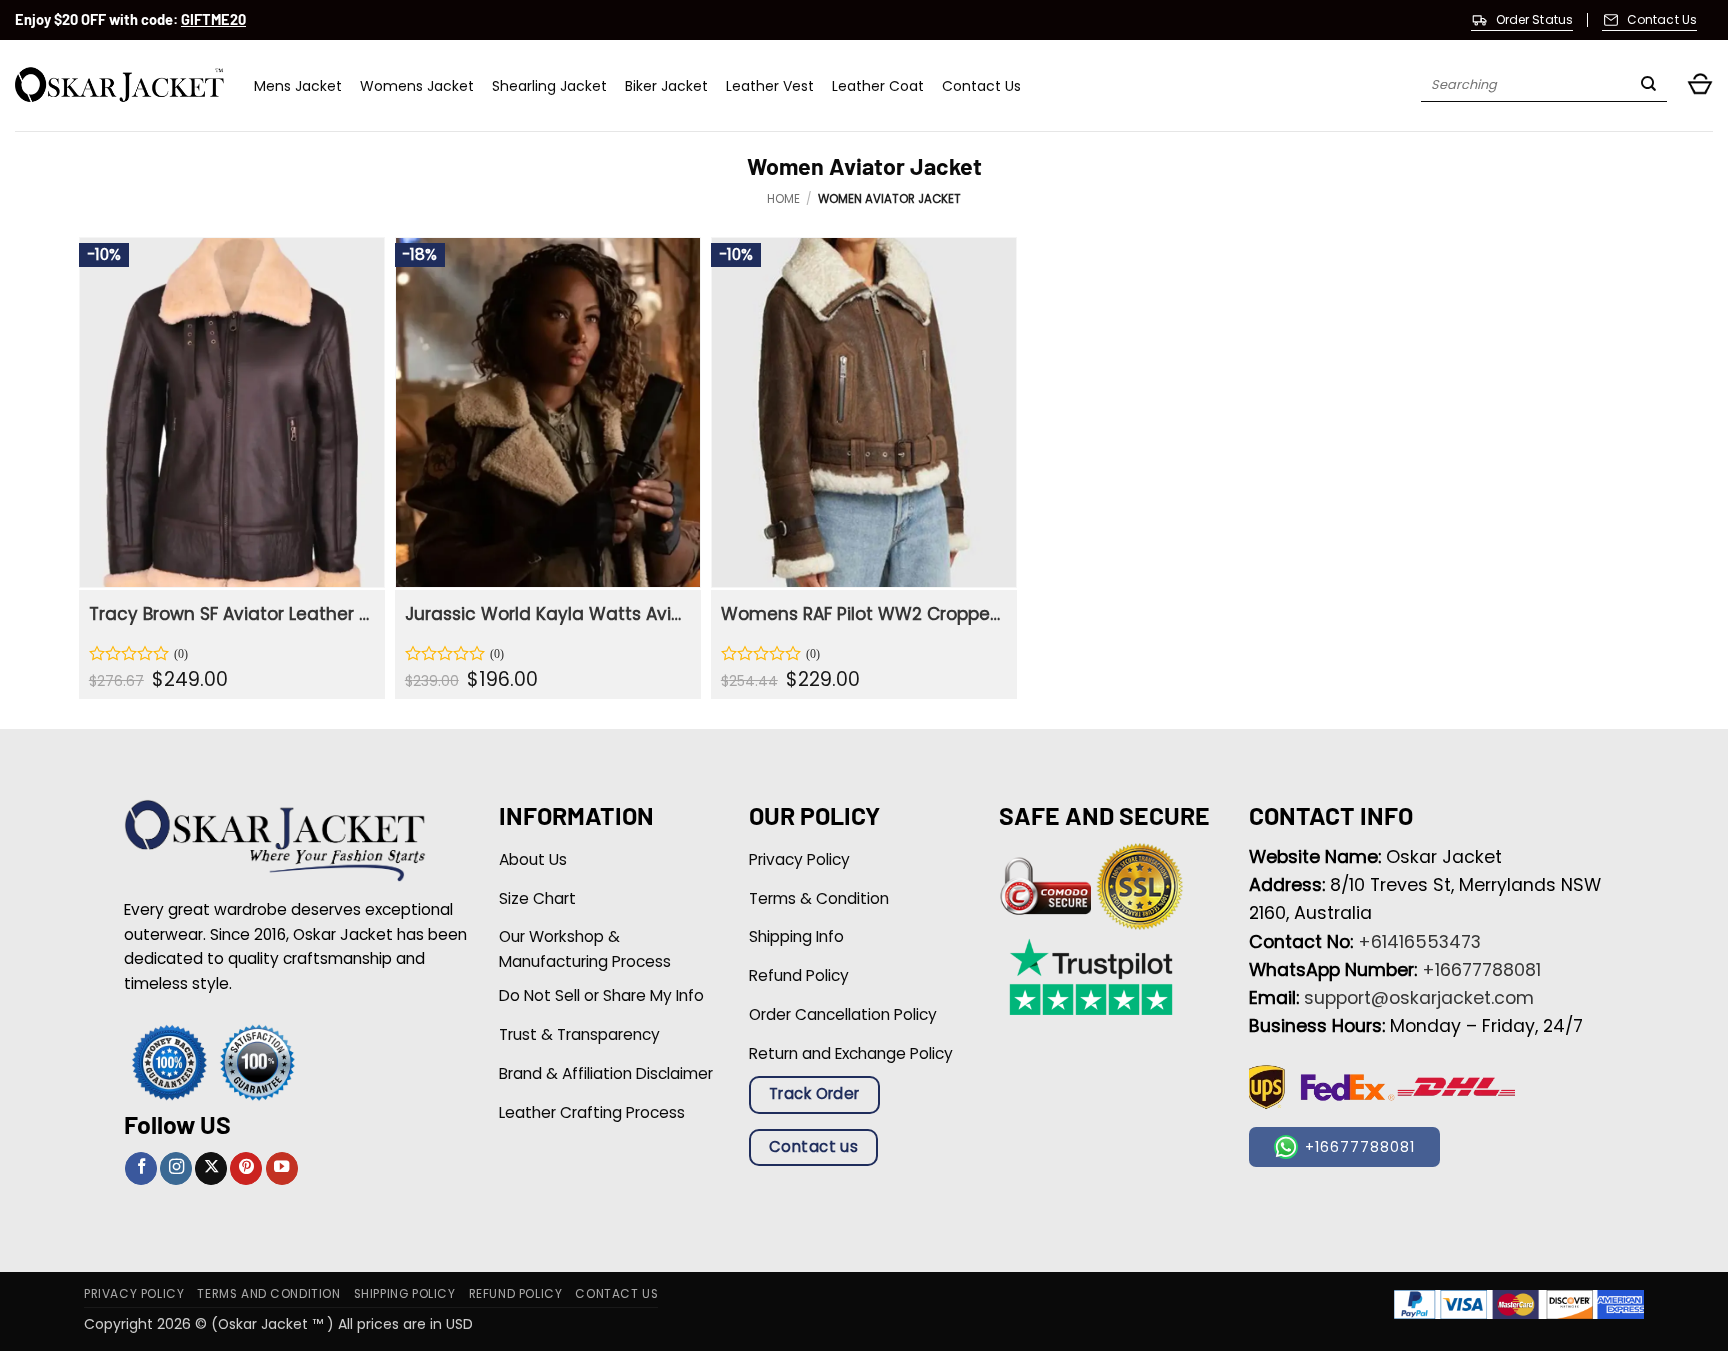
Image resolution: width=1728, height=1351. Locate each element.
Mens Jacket (298, 86)
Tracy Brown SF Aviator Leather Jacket (229, 614)
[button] (1700, 85)
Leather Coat (878, 86)
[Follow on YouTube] (282, 1168)
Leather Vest (770, 86)
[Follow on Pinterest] (246, 1168)
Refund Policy (516, 1294)
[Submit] (1648, 86)
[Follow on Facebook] (141, 1168)
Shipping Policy (405, 1294)
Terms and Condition (268, 1294)
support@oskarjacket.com (1419, 998)
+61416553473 (1419, 942)
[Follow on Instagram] (176, 1168)
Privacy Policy (134, 1294)
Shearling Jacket (549, 86)
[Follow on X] (211, 1168)
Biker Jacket (666, 86)
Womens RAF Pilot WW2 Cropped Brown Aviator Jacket (861, 614)
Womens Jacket (417, 86)
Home (783, 199)
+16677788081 (1481, 970)
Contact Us (981, 86)
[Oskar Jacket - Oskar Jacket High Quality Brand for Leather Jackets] (119, 85)
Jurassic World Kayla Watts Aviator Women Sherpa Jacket (545, 614)
